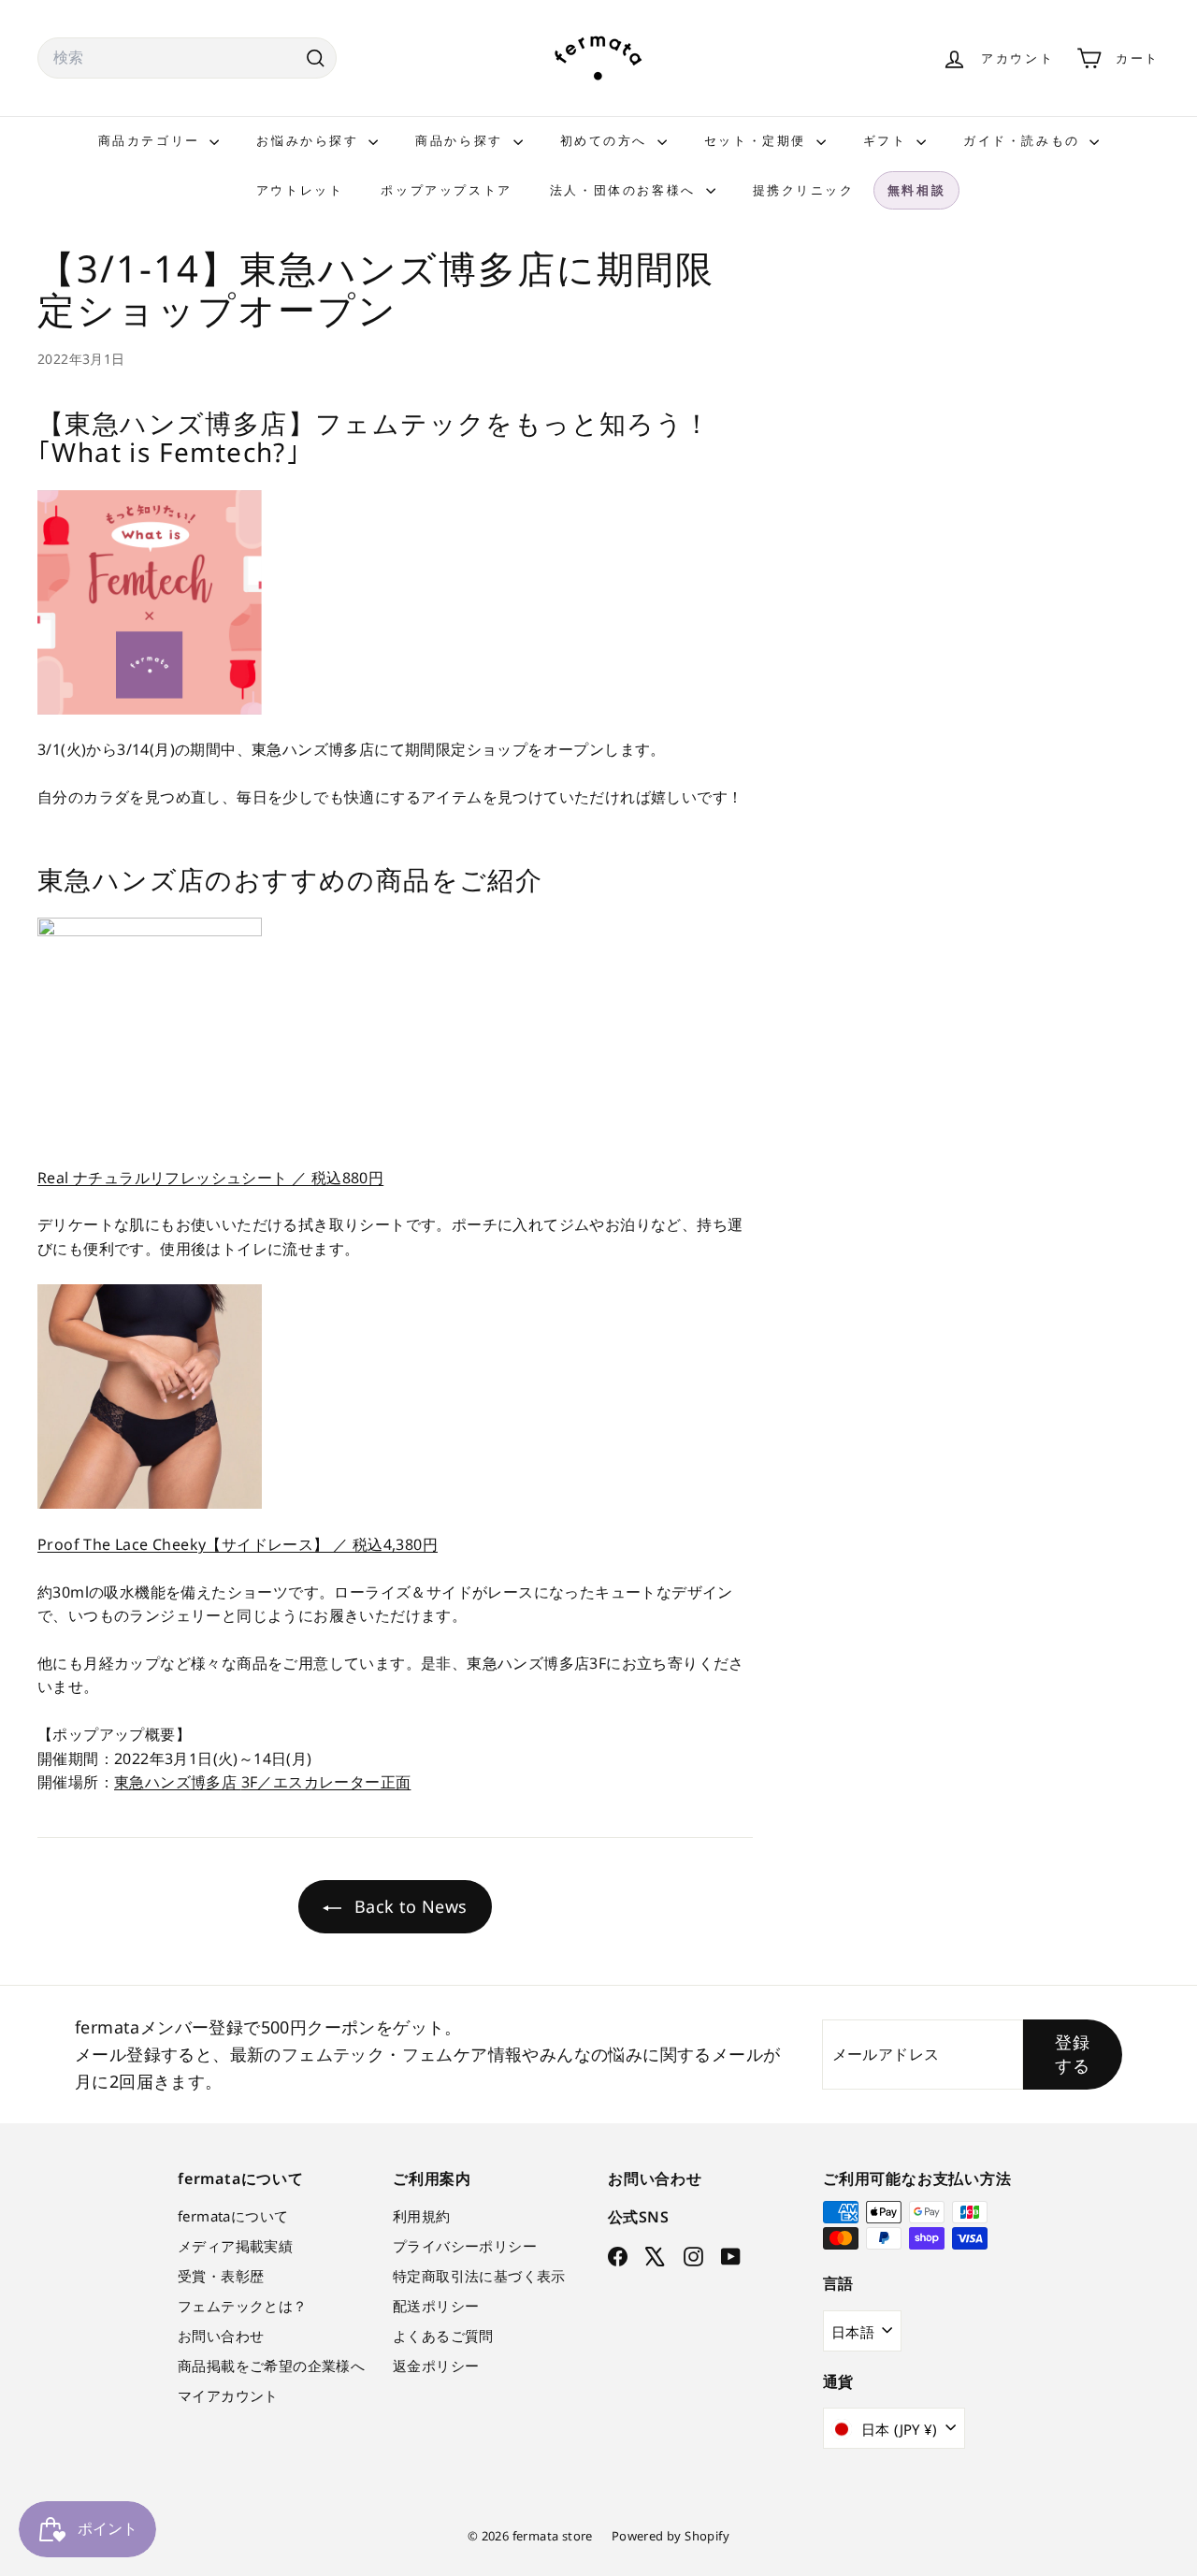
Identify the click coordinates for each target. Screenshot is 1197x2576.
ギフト (887, 140)
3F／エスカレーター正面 (326, 1782)
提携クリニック (804, 190)
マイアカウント (228, 2395)
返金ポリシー (436, 2366)
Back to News (408, 1906)
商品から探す (461, 140)
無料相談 (916, 190)
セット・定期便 (758, 140)
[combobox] (187, 58)
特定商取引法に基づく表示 (479, 2276)
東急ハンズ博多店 (178, 1782)
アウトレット (300, 190)
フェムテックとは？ (243, 2306)
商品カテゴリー (152, 140)
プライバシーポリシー (465, 2246)
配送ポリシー (436, 2306)
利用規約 (422, 2216)
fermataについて (233, 2216)
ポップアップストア (446, 190)
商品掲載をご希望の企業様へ (271, 2366)
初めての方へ (606, 140)
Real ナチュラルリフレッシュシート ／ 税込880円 (210, 1178)
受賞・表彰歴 (221, 2276)
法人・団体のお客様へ (626, 190)
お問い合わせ (221, 2336)
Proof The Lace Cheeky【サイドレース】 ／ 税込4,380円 (238, 1544)
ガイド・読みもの (1024, 140)
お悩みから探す (310, 140)
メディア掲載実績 (235, 2246)
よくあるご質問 (443, 2336)
